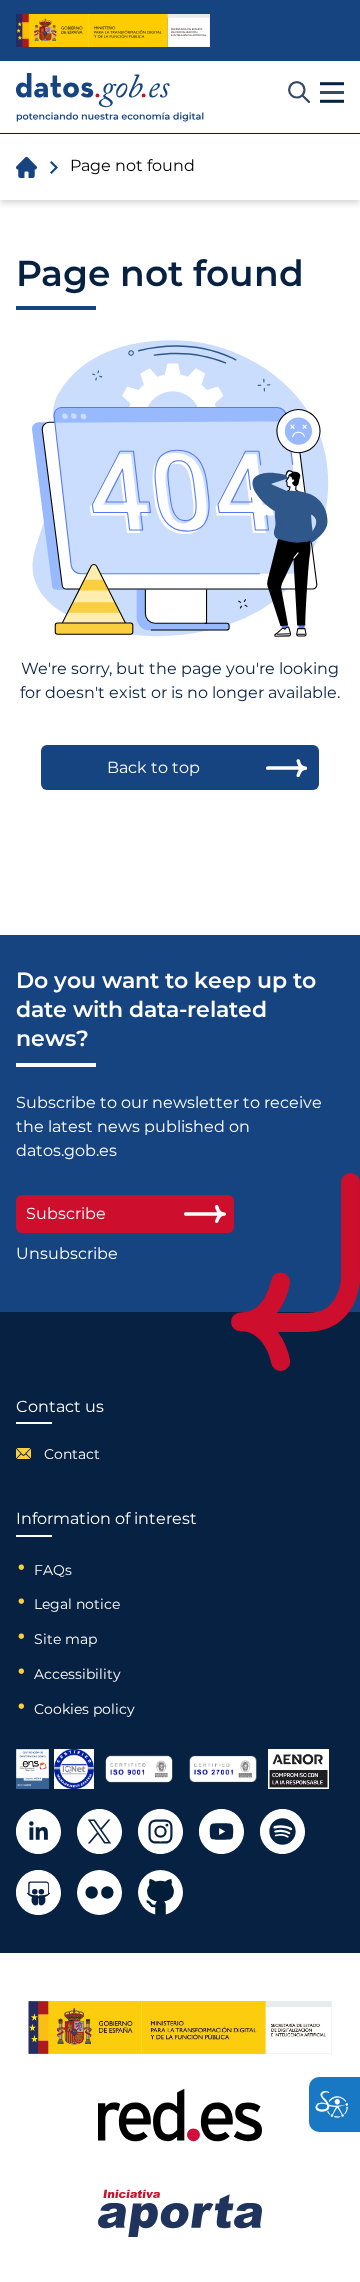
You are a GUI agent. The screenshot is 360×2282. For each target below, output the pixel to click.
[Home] (110, 97)
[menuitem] (60, 1454)
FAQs (53, 1570)
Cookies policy (84, 1709)
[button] (332, 93)
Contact (72, 1454)
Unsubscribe (67, 1254)
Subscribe (66, 1213)
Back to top (153, 767)
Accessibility (77, 1674)
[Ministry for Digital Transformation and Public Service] (113, 30)
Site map (65, 1639)
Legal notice (77, 1604)
